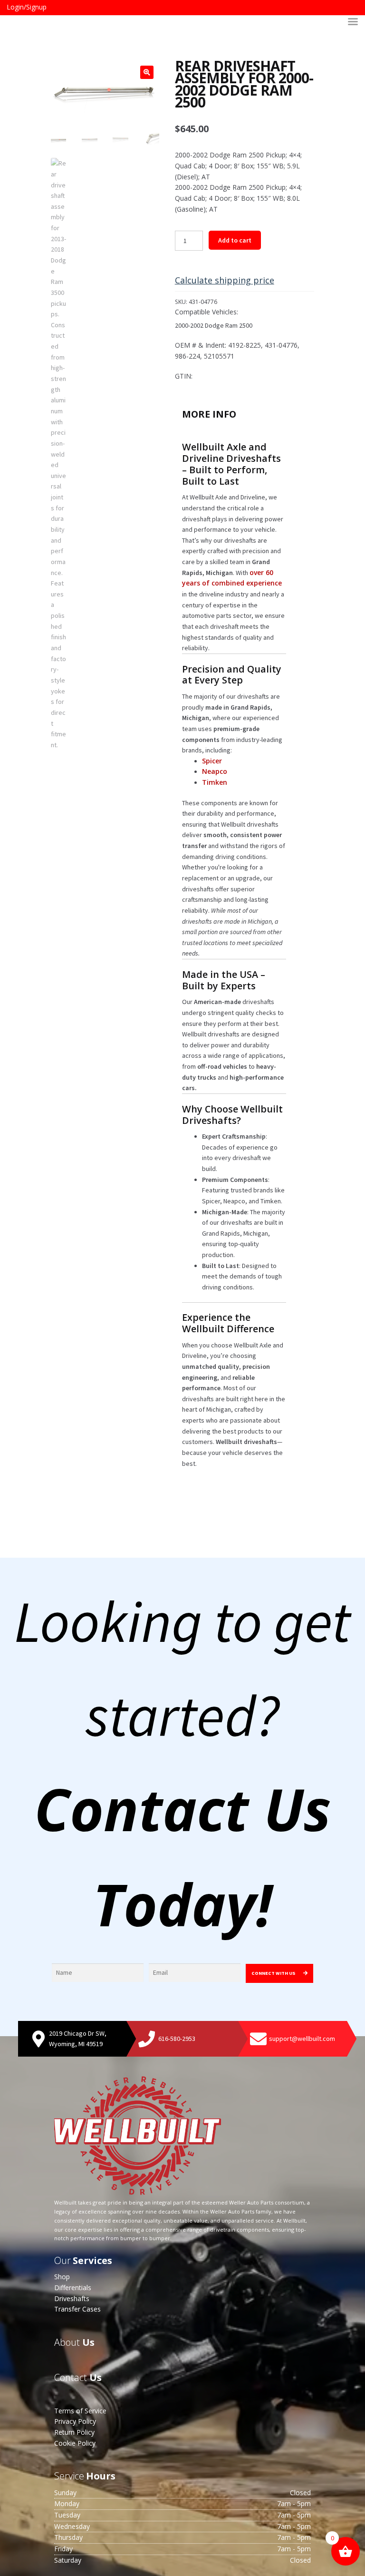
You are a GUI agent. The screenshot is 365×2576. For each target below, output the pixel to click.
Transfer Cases (77, 2309)
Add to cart (235, 240)
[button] (147, 72)
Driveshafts (72, 2298)
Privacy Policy (75, 2421)
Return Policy (74, 2432)
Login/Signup (27, 7)
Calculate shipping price (225, 280)
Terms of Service (80, 2411)
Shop (62, 2277)
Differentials (73, 2288)
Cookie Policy (75, 2443)
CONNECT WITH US (274, 1973)
